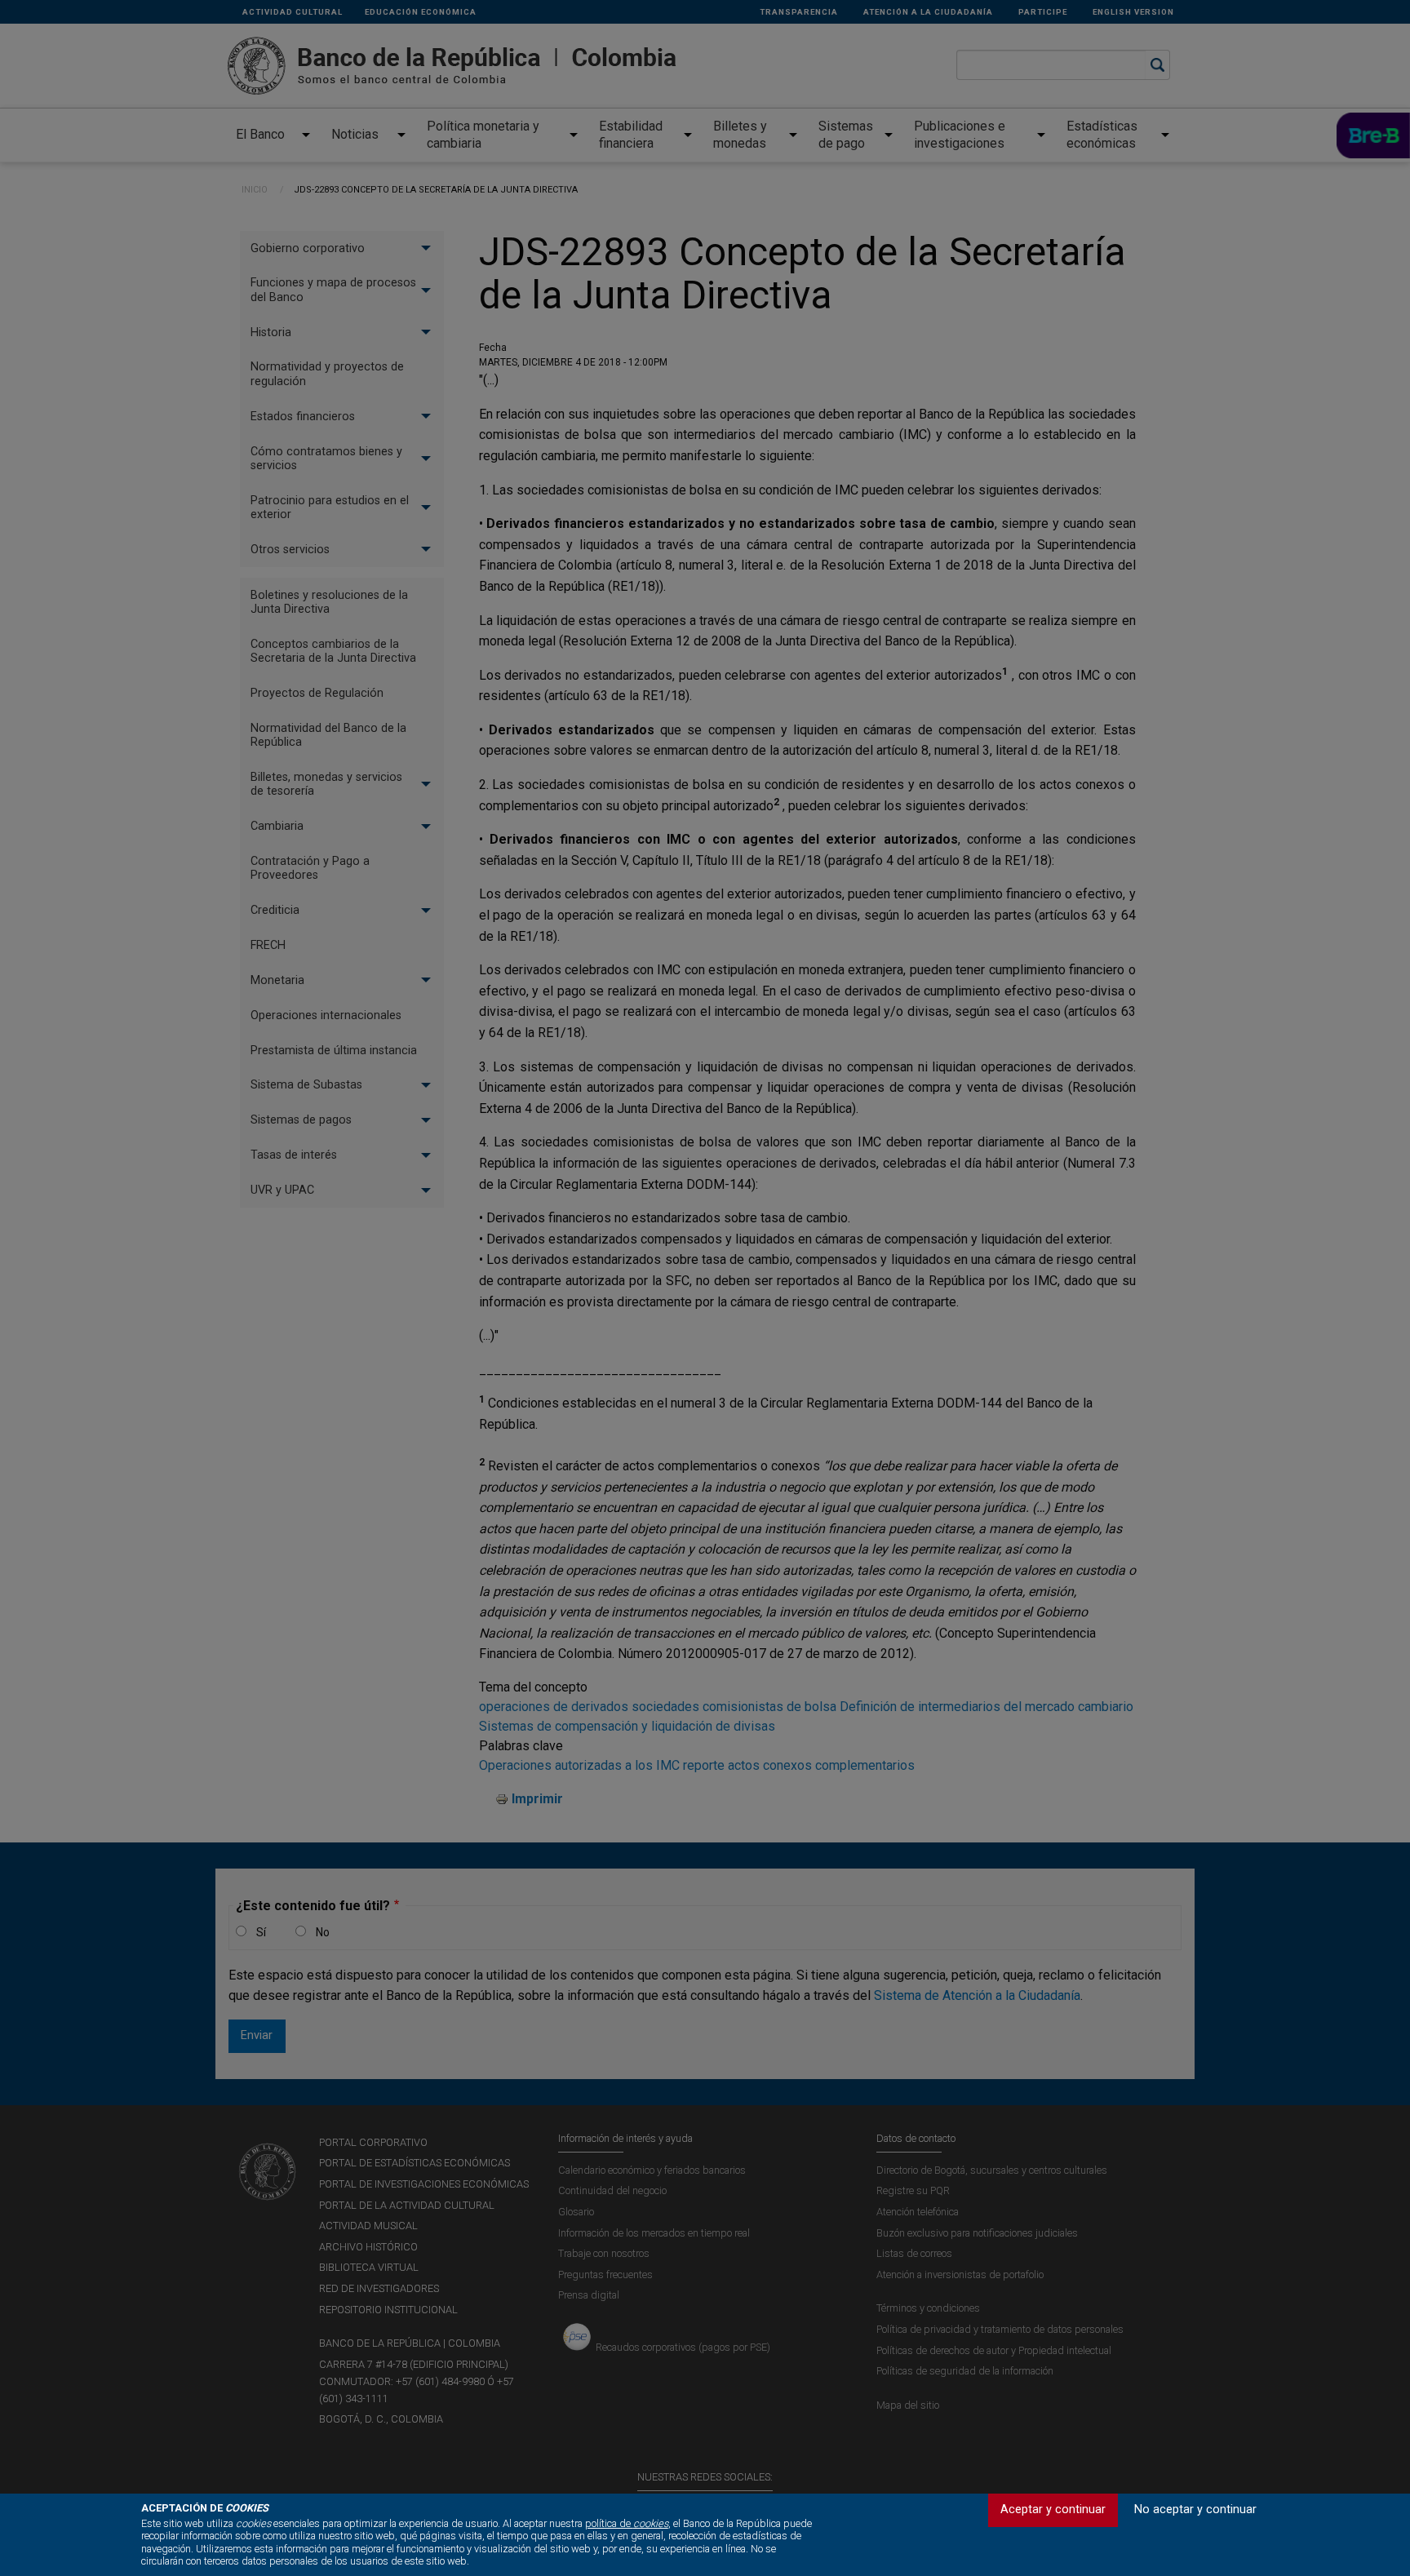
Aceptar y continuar (1053, 2509)
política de (627, 2523)
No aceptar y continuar (1195, 2509)
